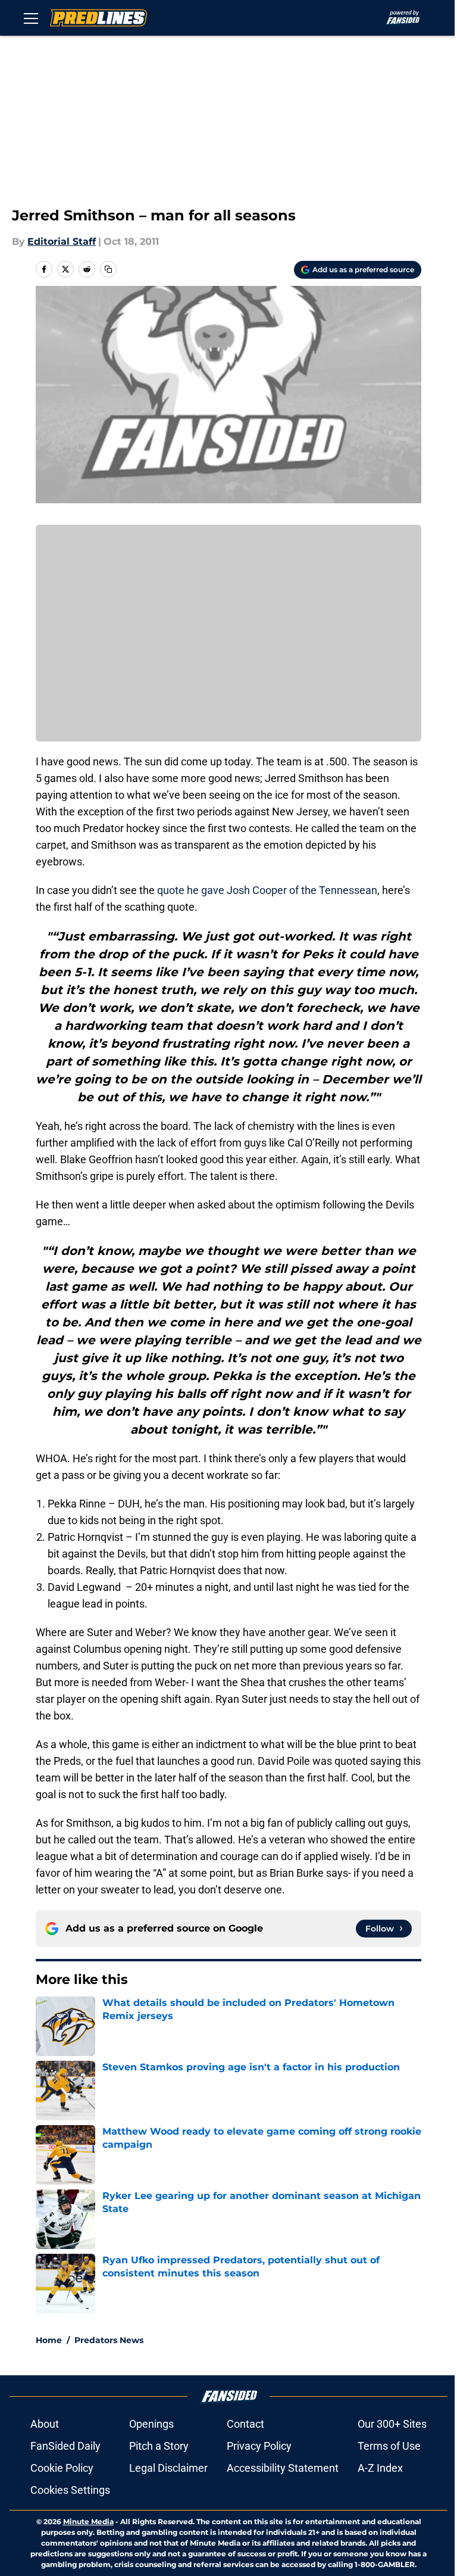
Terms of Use (389, 2446)
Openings (151, 2424)
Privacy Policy (259, 2446)
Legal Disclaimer (168, 2468)
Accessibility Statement (283, 2468)
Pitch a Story (159, 2446)
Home (49, 2340)
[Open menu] (31, 18)
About (45, 2424)
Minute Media (88, 2522)
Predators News (109, 2340)
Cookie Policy (62, 2468)
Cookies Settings (70, 2490)
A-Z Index (380, 2468)
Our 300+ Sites (392, 2424)
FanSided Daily (65, 2446)
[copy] (108, 269)
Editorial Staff (62, 242)
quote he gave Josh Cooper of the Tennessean (267, 890)
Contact (245, 2424)
